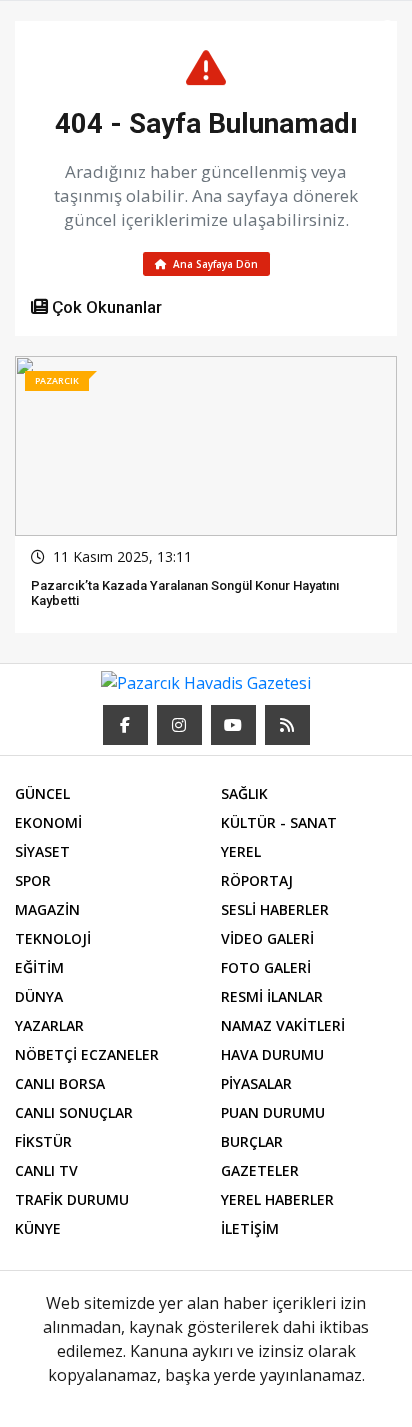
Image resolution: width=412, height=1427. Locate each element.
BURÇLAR (252, 1141)
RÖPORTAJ (257, 880)
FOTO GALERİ (266, 967)
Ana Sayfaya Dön (214, 264)
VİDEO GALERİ (267, 938)
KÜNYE (38, 1228)
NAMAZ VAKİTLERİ (283, 1025)
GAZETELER (260, 1170)
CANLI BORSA (60, 1083)
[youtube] (233, 725)
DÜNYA (39, 996)
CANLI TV (46, 1170)
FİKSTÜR (43, 1141)
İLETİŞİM (250, 1228)
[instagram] (179, 725)
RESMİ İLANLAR (272, 996)
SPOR (33, 880)
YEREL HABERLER (277, 1199)
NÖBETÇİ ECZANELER (87, 1054)
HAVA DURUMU (272, 1054)
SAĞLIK (244, 793)
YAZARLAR (49, 1025)
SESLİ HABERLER (275, 909)
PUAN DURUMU (273, 1112)
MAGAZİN (47, 909)
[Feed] (287, 725)
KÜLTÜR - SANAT (279, 822)
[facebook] (125, 725)
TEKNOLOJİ (53, 938)
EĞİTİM (39, 967)
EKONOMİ (48, 822)
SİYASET (42, 851)
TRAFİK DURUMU (72, 1199)
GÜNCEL (42, 793)
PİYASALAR (256, 1083)
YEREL (241, 851)
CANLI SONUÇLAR (74, 1112)
